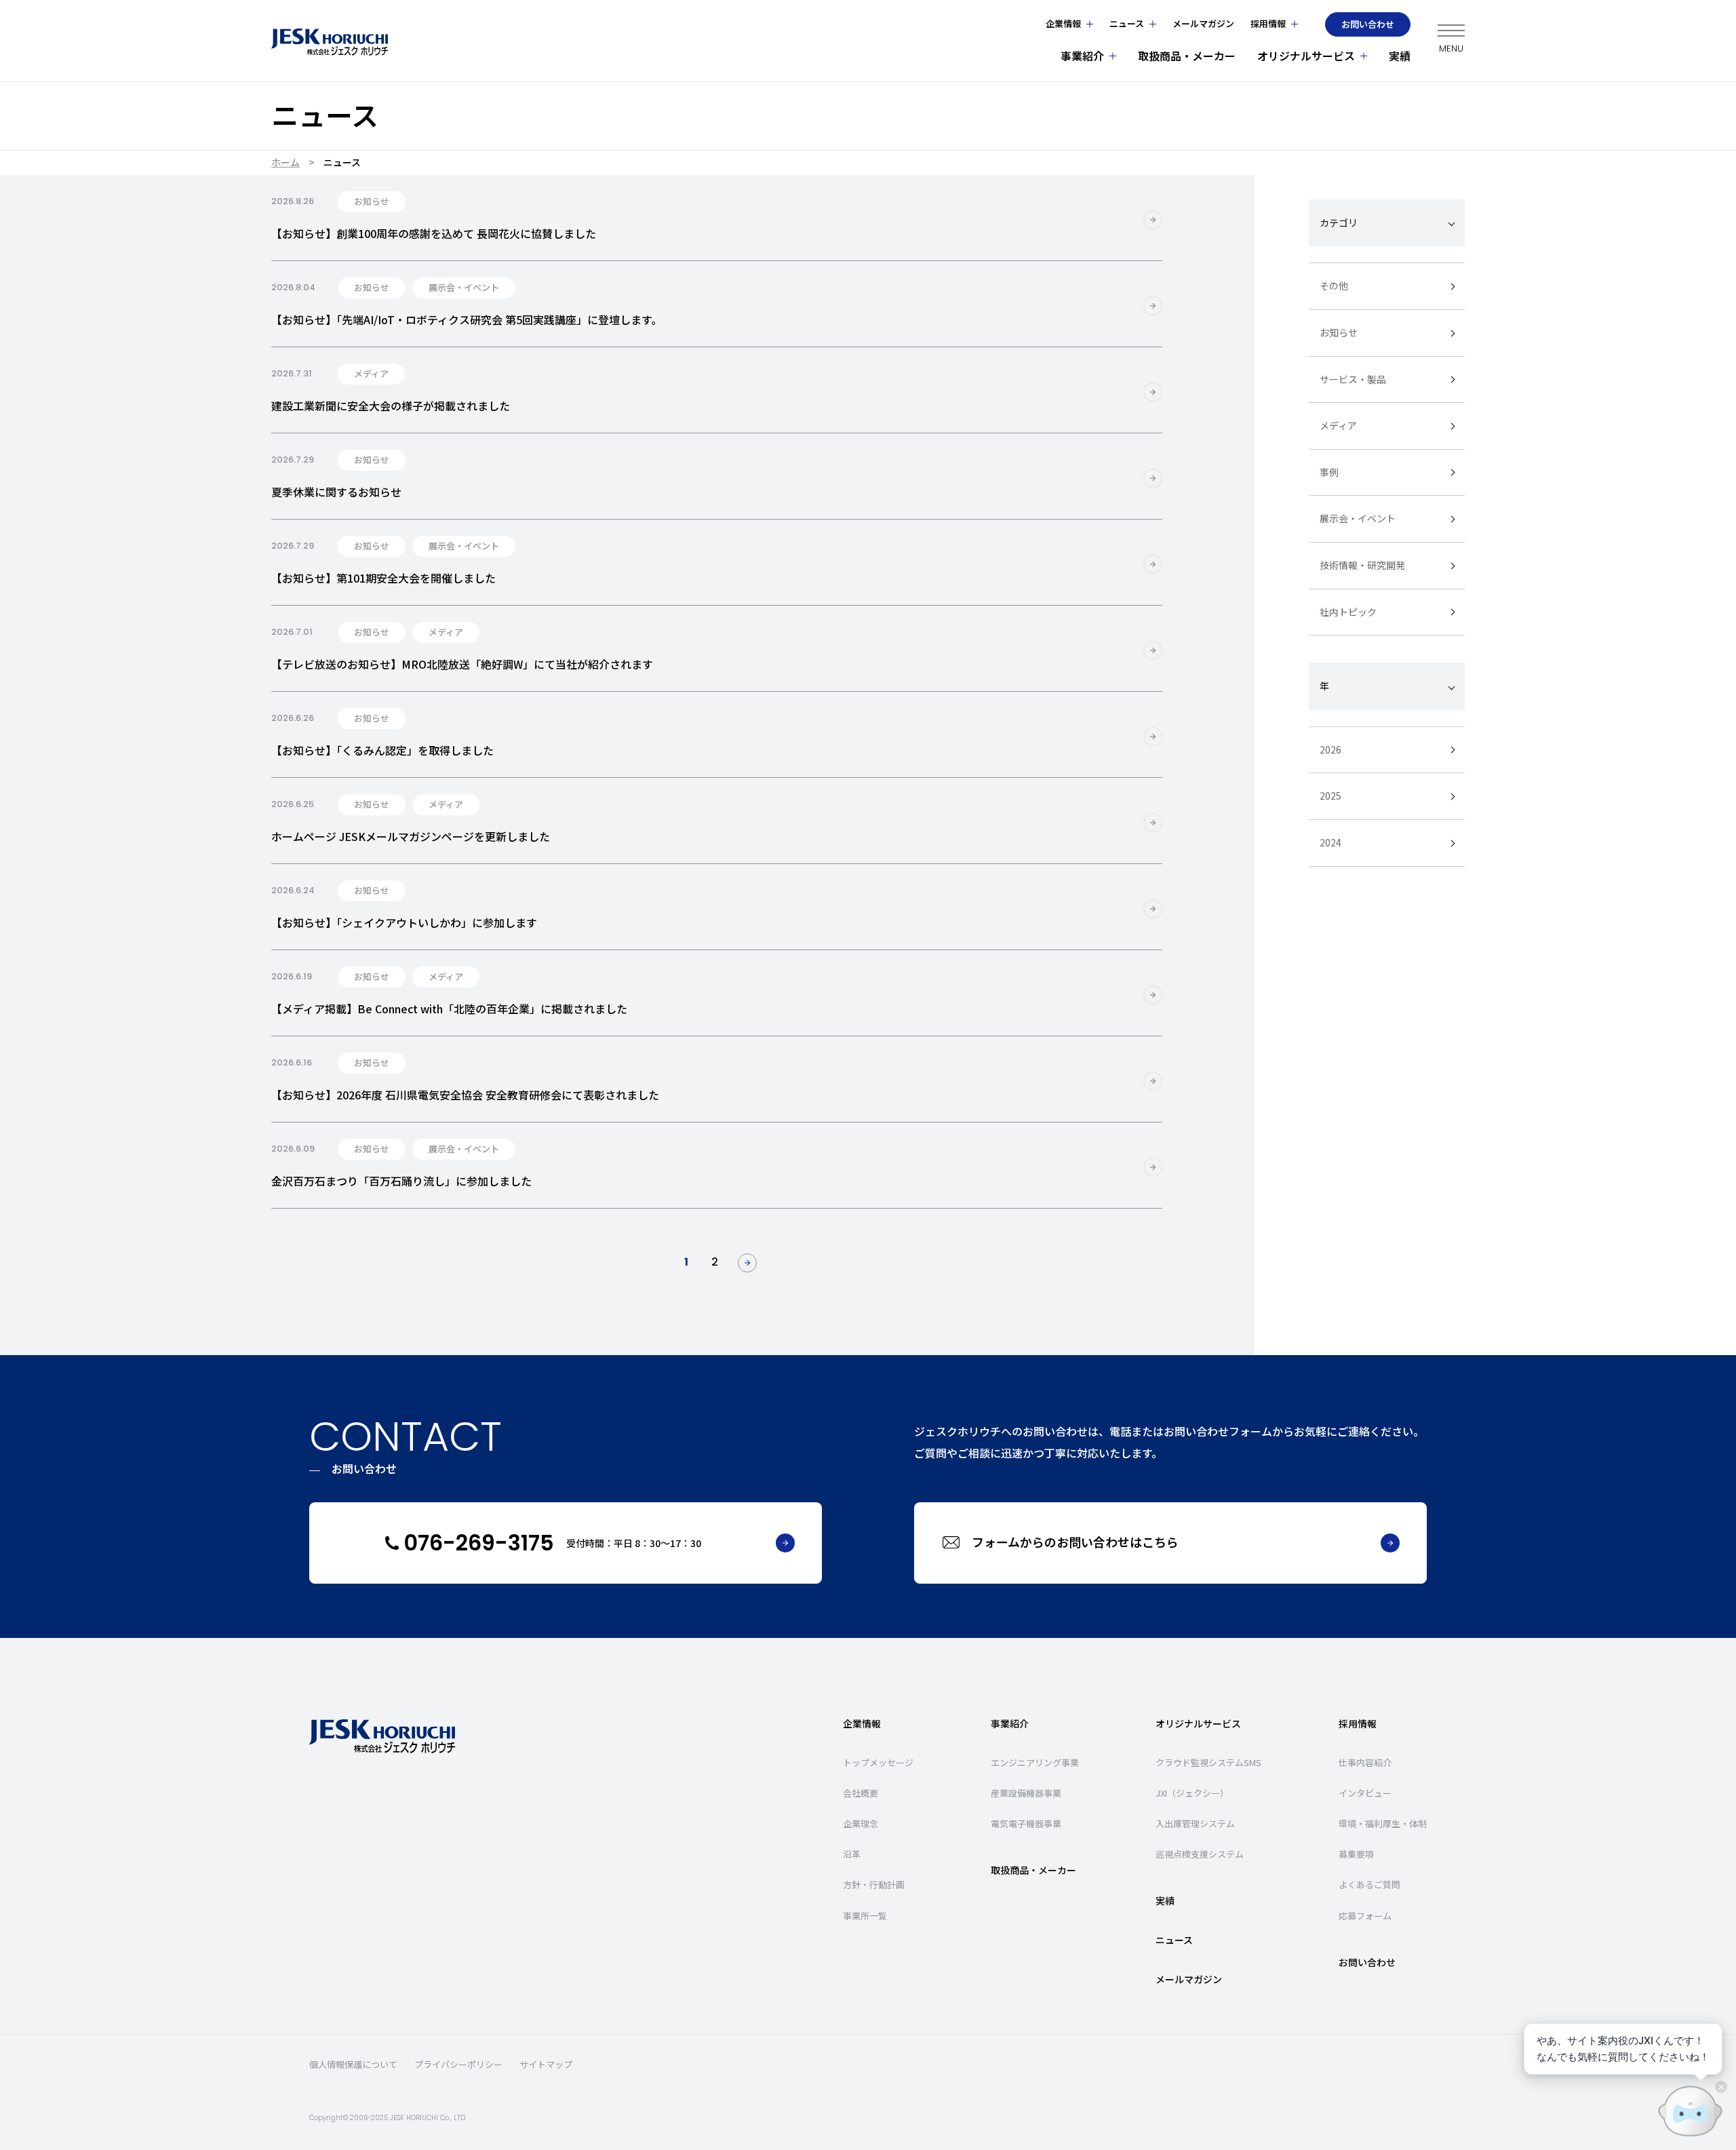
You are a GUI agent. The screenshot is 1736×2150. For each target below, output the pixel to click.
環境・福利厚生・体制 (1383, 1823)
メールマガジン (1203, 23)
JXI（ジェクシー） (1192, 1793)
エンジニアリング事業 (1035, 1762)
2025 (1330, 796)
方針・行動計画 (874, 1884)
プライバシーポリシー (458, 2065)
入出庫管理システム (1195, 1823)
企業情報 (1063, 23)
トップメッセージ (878, 1762)
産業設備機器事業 (1026, 1793)
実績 (1400, 56)
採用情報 (1268, 23)
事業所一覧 (865, 1916)
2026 (1330, 749)
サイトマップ (546, 2065)
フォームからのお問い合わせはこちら (1075, 1542)
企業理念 (861, 1823)
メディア (1338, 425)
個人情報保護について (353, 2065)
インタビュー (1365, 1793)
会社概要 (861, 1793)
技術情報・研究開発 (1362, 565)
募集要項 (1356, 1854)
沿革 (852, 1854)
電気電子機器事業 (1026, 1823)
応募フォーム (1365, 1916)
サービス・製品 (1353, 378)
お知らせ (1339, 332)
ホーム (285, 162)
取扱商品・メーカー (1187, 56)
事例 (1329, 472)
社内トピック (1348, 611)
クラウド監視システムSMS (1208, 1762)
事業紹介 (1082, 56)
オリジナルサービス (1306, 56)
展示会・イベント (1358, 518)
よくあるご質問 (1369, 1884)
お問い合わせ (1368, 24)
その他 (1334, 286)
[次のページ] (747, 1263)
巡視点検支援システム (1200, 1854)
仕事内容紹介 (1365, 1762)
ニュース (1127, 23)
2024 (1330, 842)
